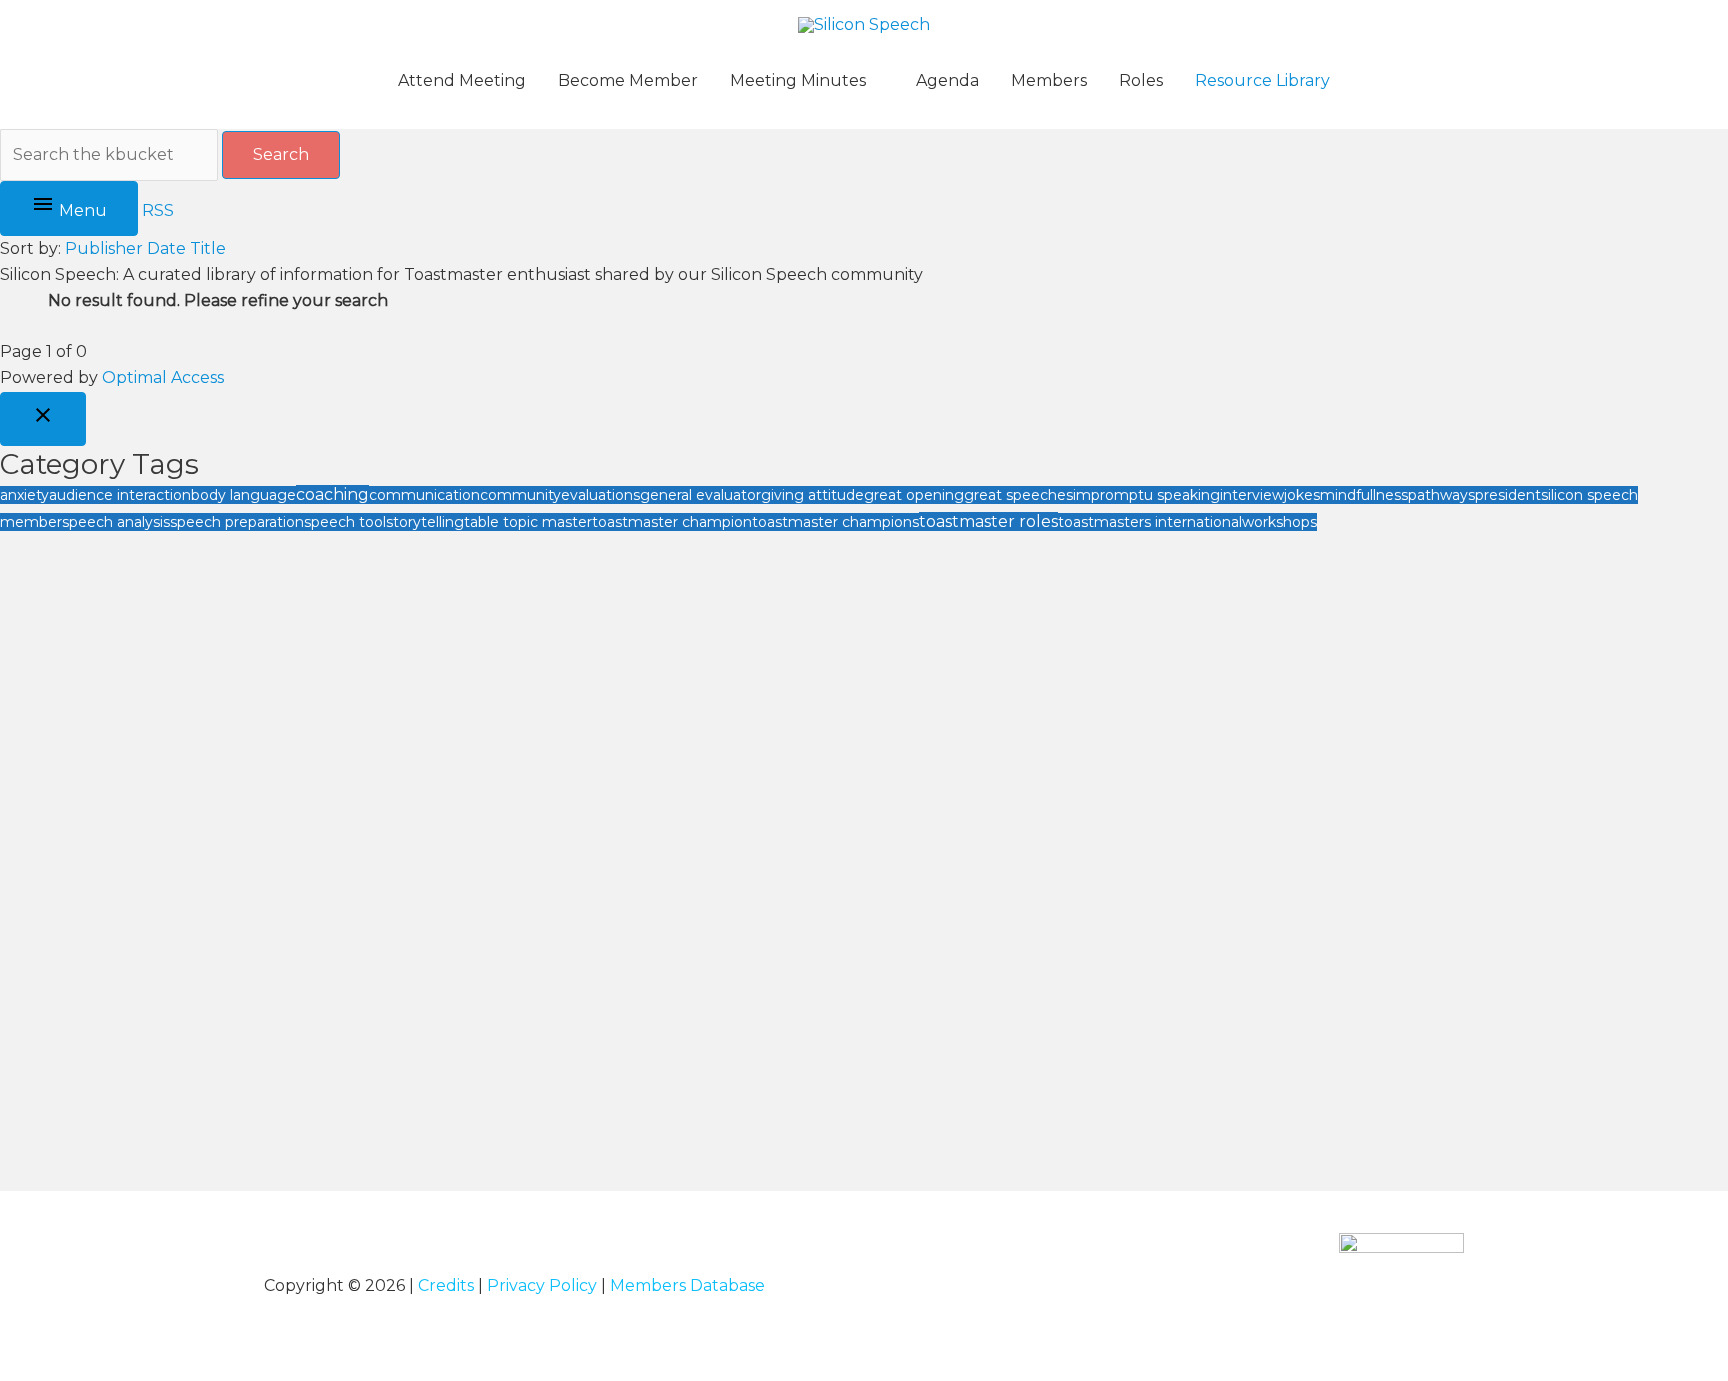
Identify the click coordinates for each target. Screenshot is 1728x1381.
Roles (1141, 80)
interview (1252, 495)
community (520, 495)
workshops (1279, 522)
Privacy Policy (542, 1285)
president (1508, 495)
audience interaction (120, 495)
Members (1049, 80)
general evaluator (700, 495)
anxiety (24, 495)
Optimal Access (163, 377)
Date (166, 248)
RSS (158, 210)
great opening (914, 495)
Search (281, 154)
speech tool (345, 522)
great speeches (1018, 495)
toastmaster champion (672, 522)
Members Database (687, 1285)
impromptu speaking (1146, 495)
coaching (332, 494)
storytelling (425, 522)
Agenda (947, 80)
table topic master (528, 522)
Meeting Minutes (798, 80)
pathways (1441, 495)
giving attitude (812, 495)
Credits (446, 1285)
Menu (81, 210)
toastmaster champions (835, 522)
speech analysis (116, 522)
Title (208, 248)
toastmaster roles (988, 521)
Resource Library (1262, 80)
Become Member (628, 80)
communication (424, 495)
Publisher (104, 248)
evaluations (600, 495)
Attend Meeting (462, 80)
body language (243, 495)
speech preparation (237, 522)
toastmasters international (1150, 522)
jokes (1302, 495)
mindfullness (1364, 495)
